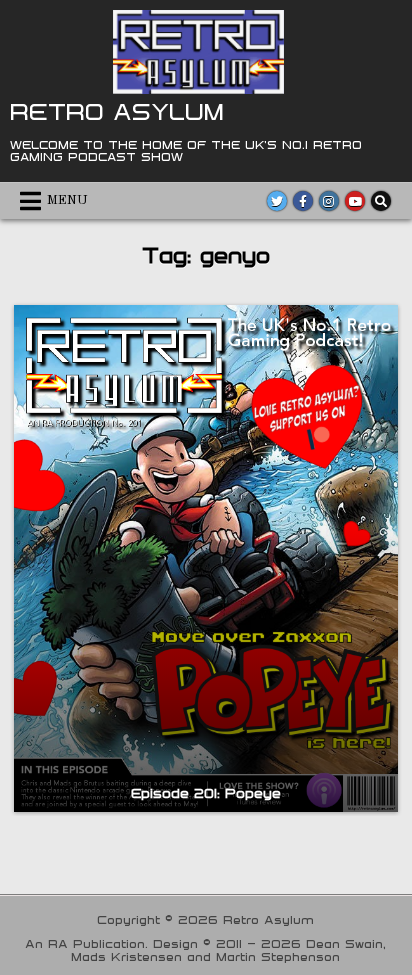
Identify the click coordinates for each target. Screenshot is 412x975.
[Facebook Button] (303, 201)
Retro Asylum (117, 111)
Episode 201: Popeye (206, 793)
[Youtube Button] (355, 201)
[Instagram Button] (329, 201)
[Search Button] (381, 201)
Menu (67, 200)
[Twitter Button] (277, 201)
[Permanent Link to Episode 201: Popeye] (205, 558)
